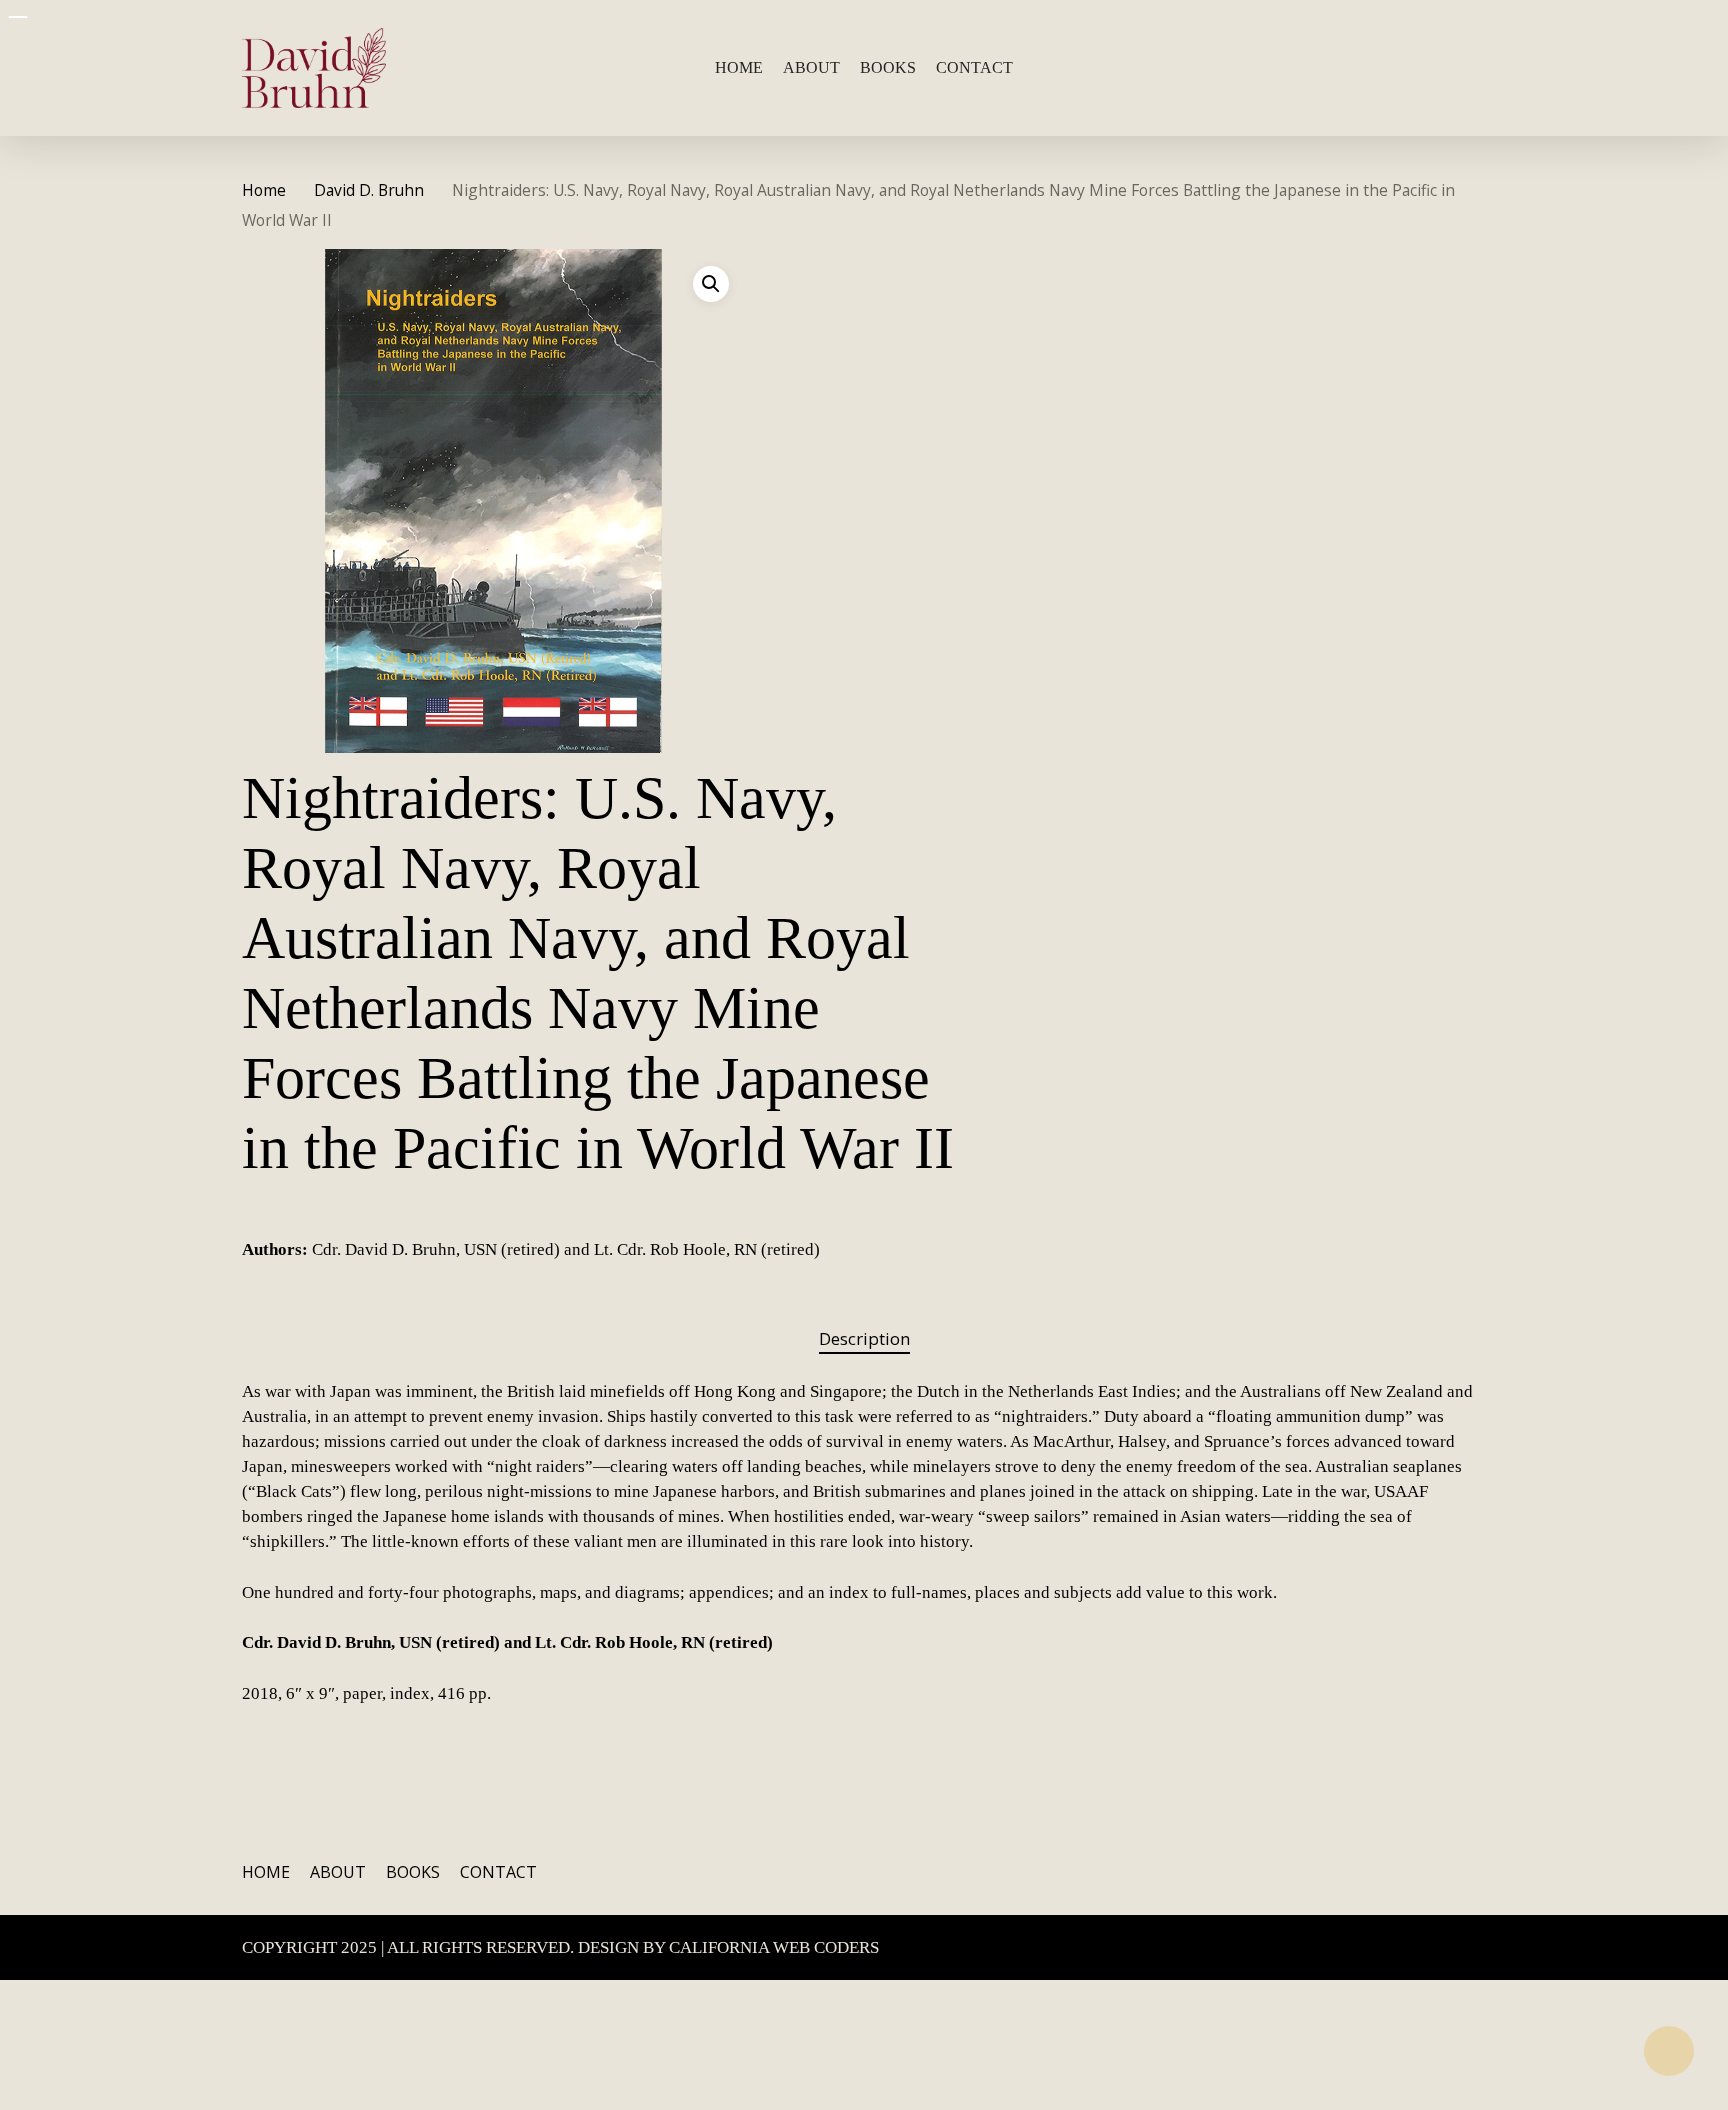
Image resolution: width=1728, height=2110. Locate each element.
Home (264, 190)
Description (864, 1338)
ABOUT (338, 1872)
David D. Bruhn (369, 190)
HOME (266, 1872)
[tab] (864, 1339)
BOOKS (413, 1872)
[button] (711, 284)
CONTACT (498, 1872)
